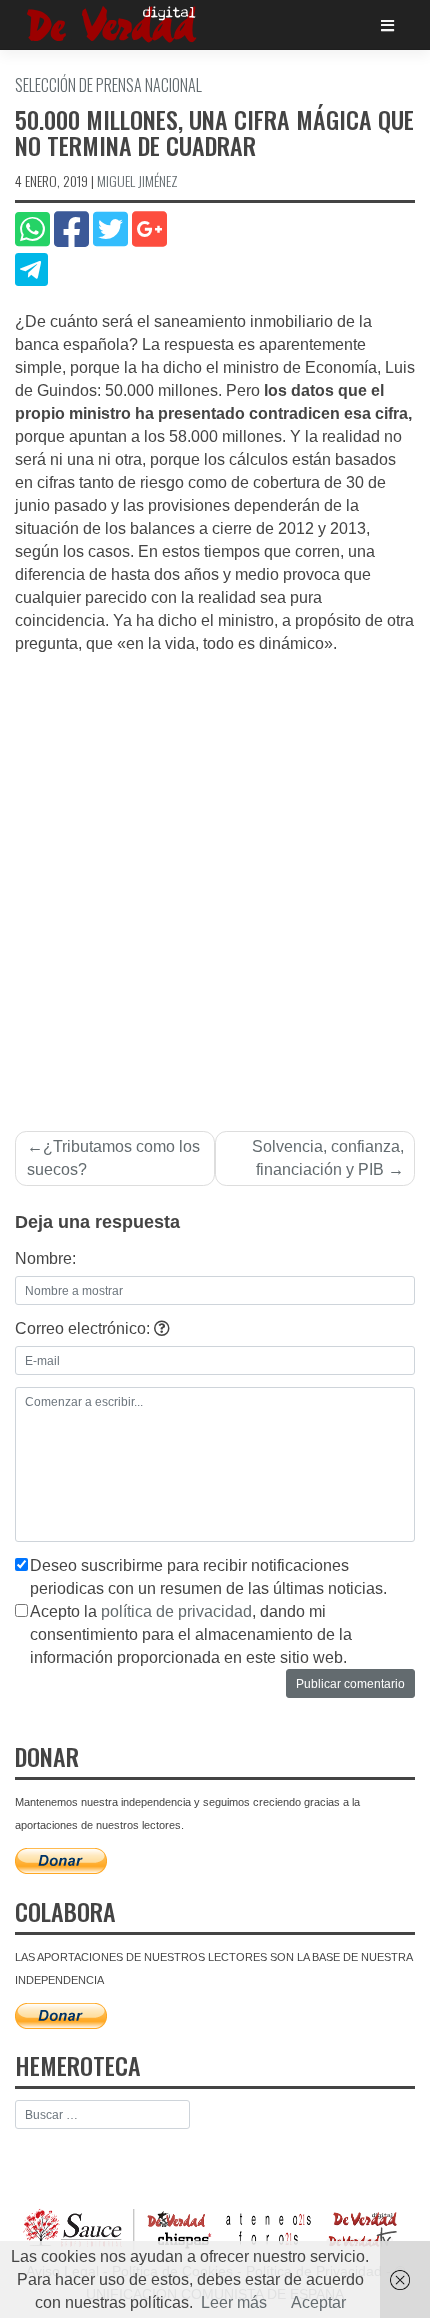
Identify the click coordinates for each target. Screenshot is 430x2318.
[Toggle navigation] (387, 25)
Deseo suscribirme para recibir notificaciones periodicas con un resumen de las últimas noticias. (208, 1577)
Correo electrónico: (84, 1328)
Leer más (234, 2302)
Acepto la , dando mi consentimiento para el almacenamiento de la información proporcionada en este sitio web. (191, 1634)
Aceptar (318, 2302)
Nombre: (45, 1258)
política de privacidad (176, 1611)
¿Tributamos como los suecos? (113, 1158)
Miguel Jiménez (137, 180)
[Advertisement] (215, 881)
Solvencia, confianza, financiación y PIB (328, 1158)
